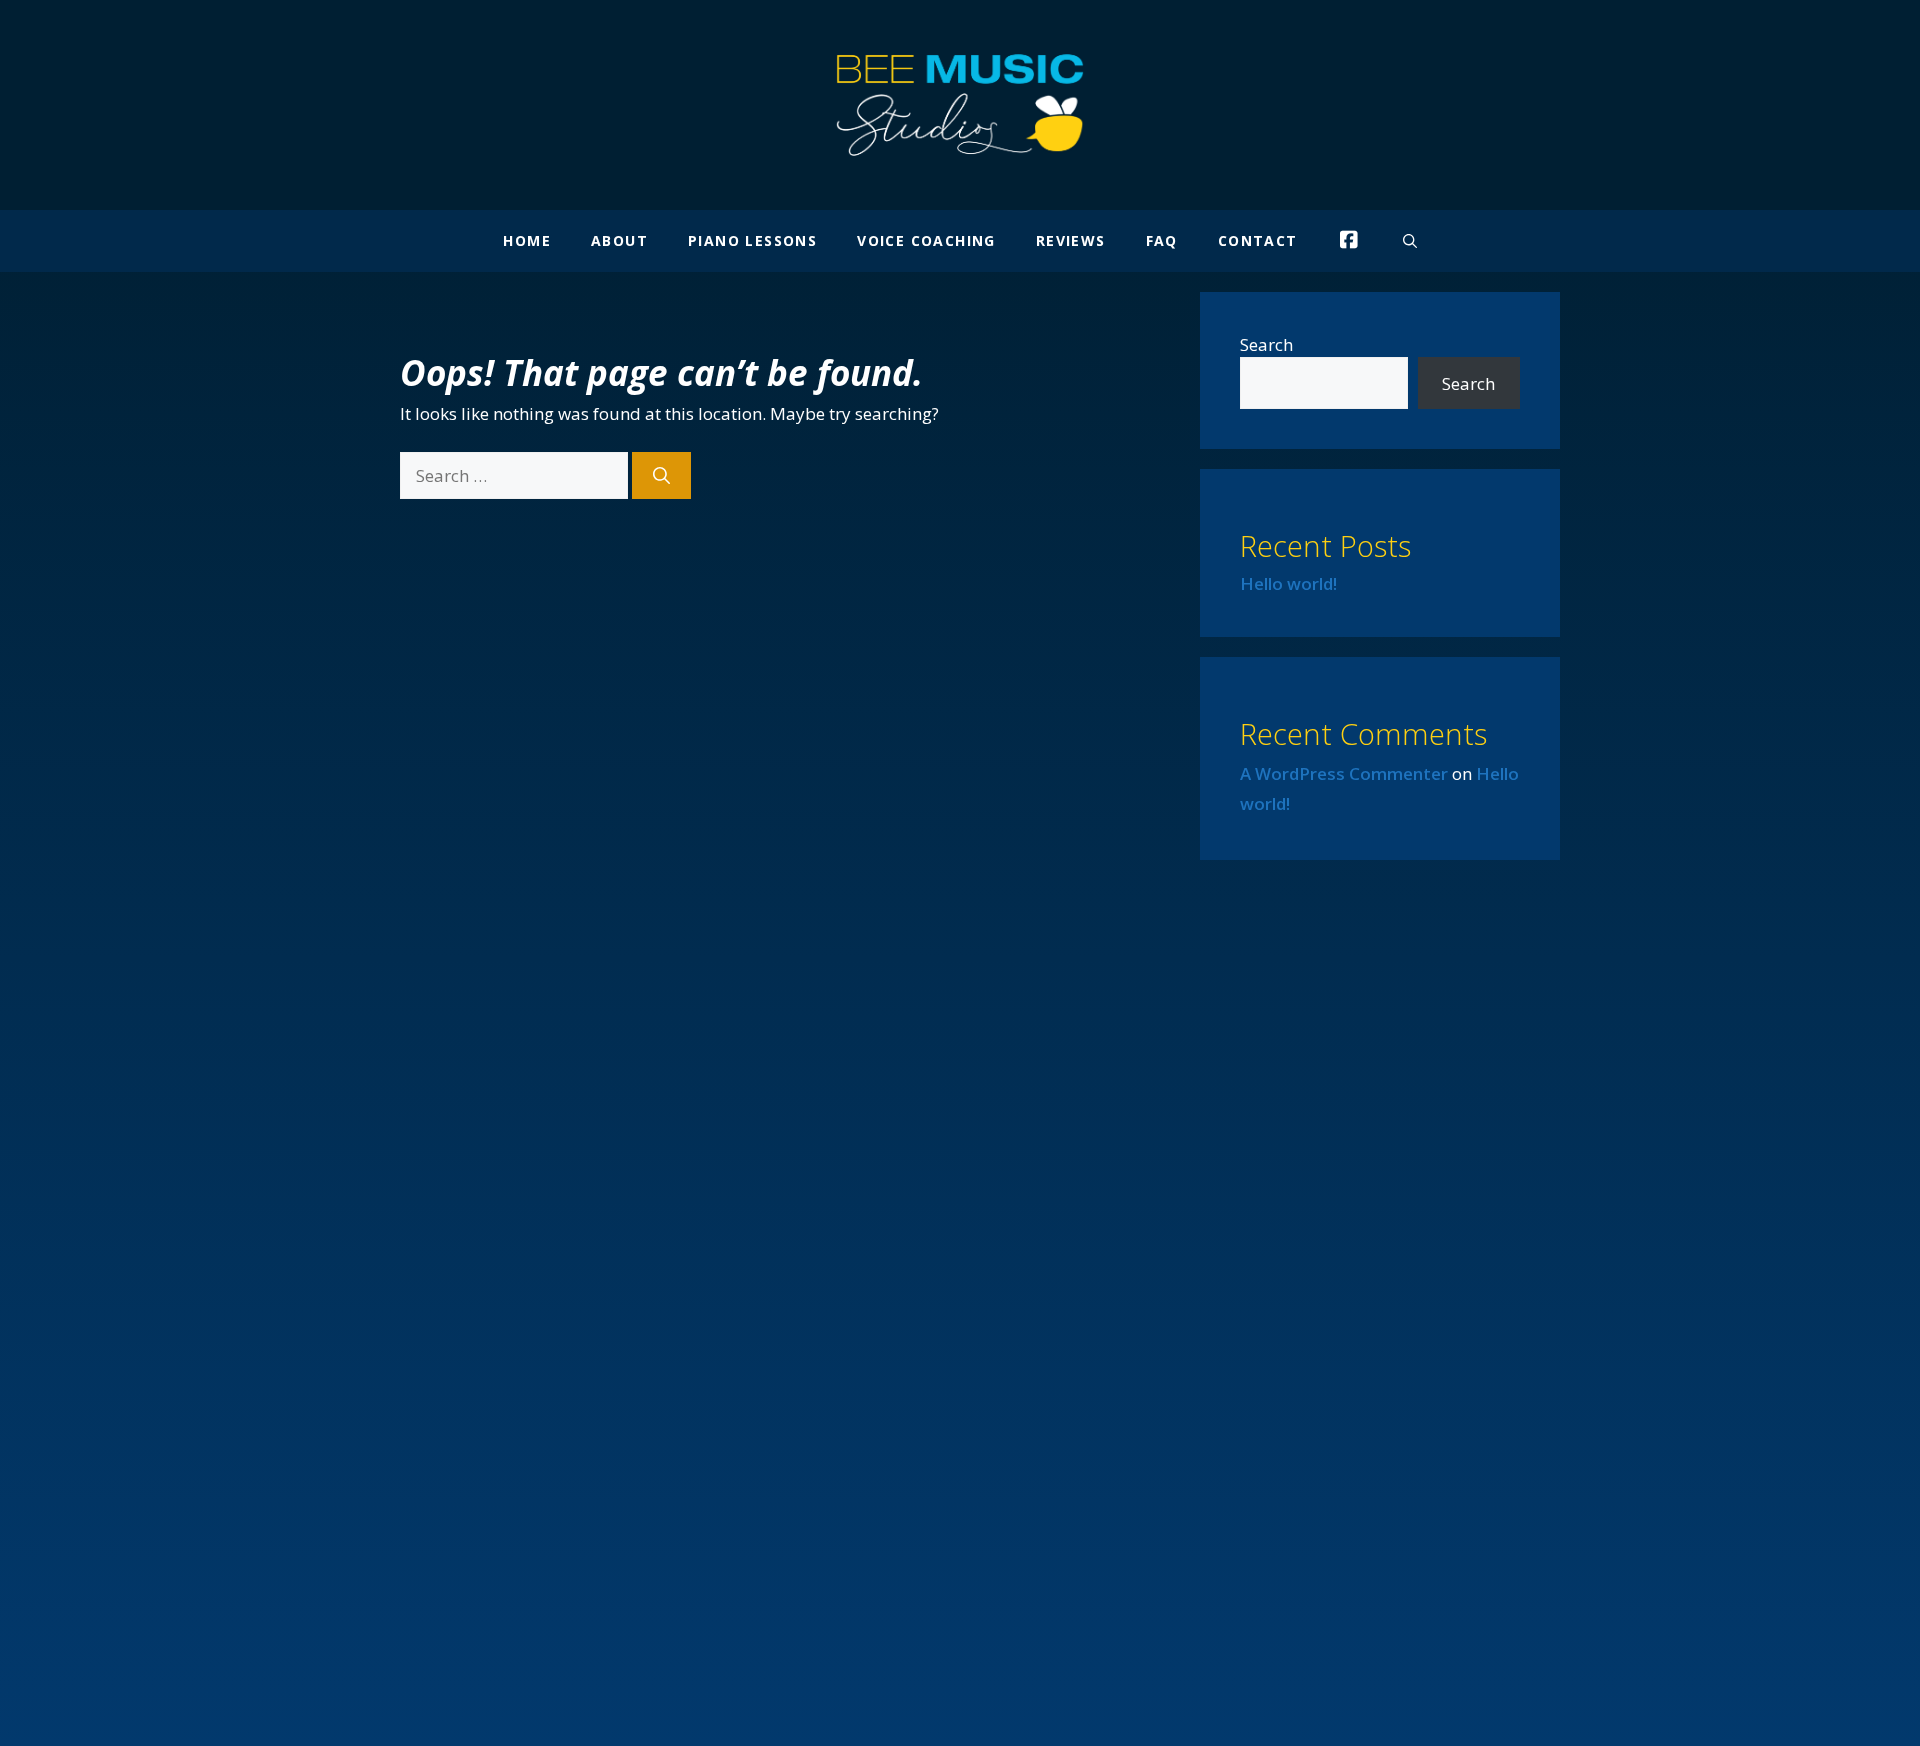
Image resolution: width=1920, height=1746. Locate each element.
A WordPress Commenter (1344, 773)
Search (1266, 344)
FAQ (1162, 240)
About (619, 240)
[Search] (661, 476)
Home (527, 240)
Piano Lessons (752, 240)
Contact (1258, 240)
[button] (1410, 241)
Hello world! (1288, 583)
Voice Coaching (926, 240)
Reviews (1071, 240)
